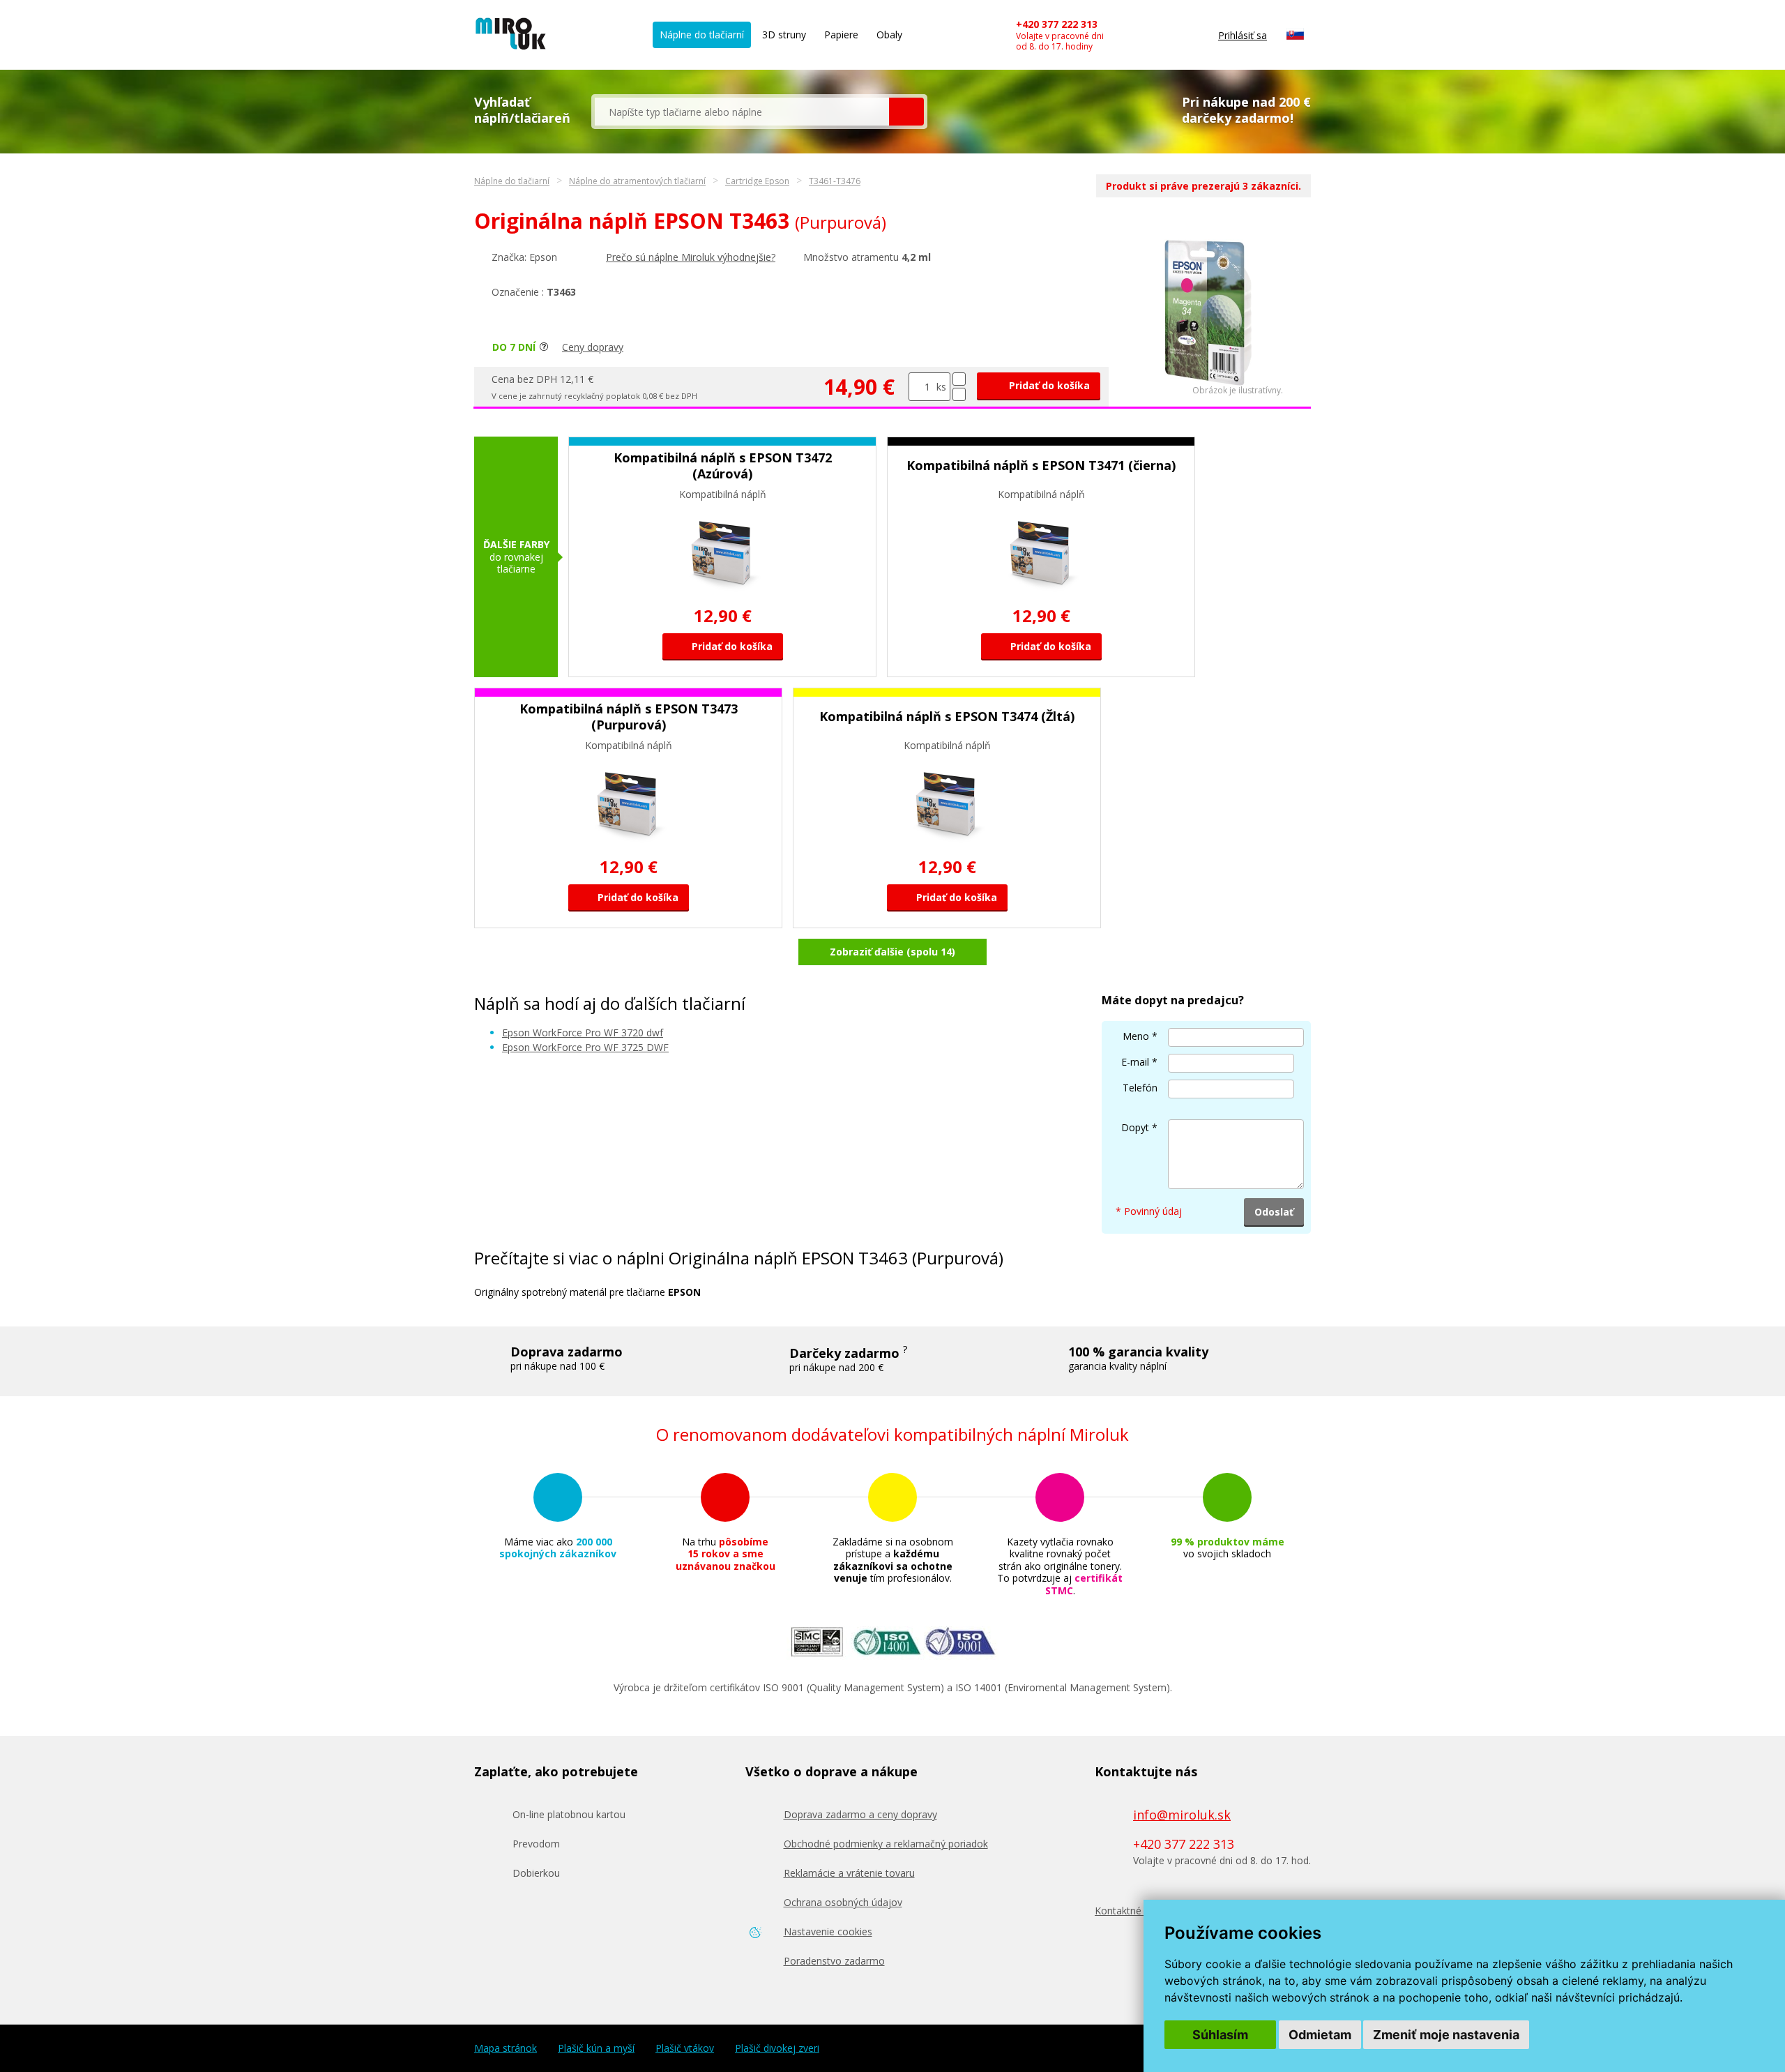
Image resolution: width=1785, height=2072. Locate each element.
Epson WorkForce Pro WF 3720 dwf (583, 1033)
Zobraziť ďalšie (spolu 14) (892, 952)
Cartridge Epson (757, 181)
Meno (1136, 1036)
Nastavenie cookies (828, 1931)
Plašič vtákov (685, 2048)
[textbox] (742, 112)
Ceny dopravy (593, 347)
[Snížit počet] (959, 394)
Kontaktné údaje (1132, 1911)
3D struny (784, 35)
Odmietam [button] (1320, 2035)
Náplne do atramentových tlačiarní (637, 181)
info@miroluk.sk (1182, 1815)
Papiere (841, 35)
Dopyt (1135, 1127)
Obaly (889, 35)
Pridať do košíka (1048, 385)
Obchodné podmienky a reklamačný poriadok (886, 1844)
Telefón (1140, 1088)
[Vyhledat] (906, 112)
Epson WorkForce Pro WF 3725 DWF (585, 1047)
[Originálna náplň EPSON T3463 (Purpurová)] (1208, 382)
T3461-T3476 (835, 181)
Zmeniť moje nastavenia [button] (1446, 2035)
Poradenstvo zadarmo (834, 1961)
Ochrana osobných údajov (843, 1902)
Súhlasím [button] (1220, 2035)
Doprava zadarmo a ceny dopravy (860, 1814)
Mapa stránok (506, 2048)
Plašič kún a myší (596, 2048)
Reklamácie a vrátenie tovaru (849, 1873)
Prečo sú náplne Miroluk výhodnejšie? (691, 257)
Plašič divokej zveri (777, 2048)
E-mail (1135, 1062)
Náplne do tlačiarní (702, 35)
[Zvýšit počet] (959, 379)
